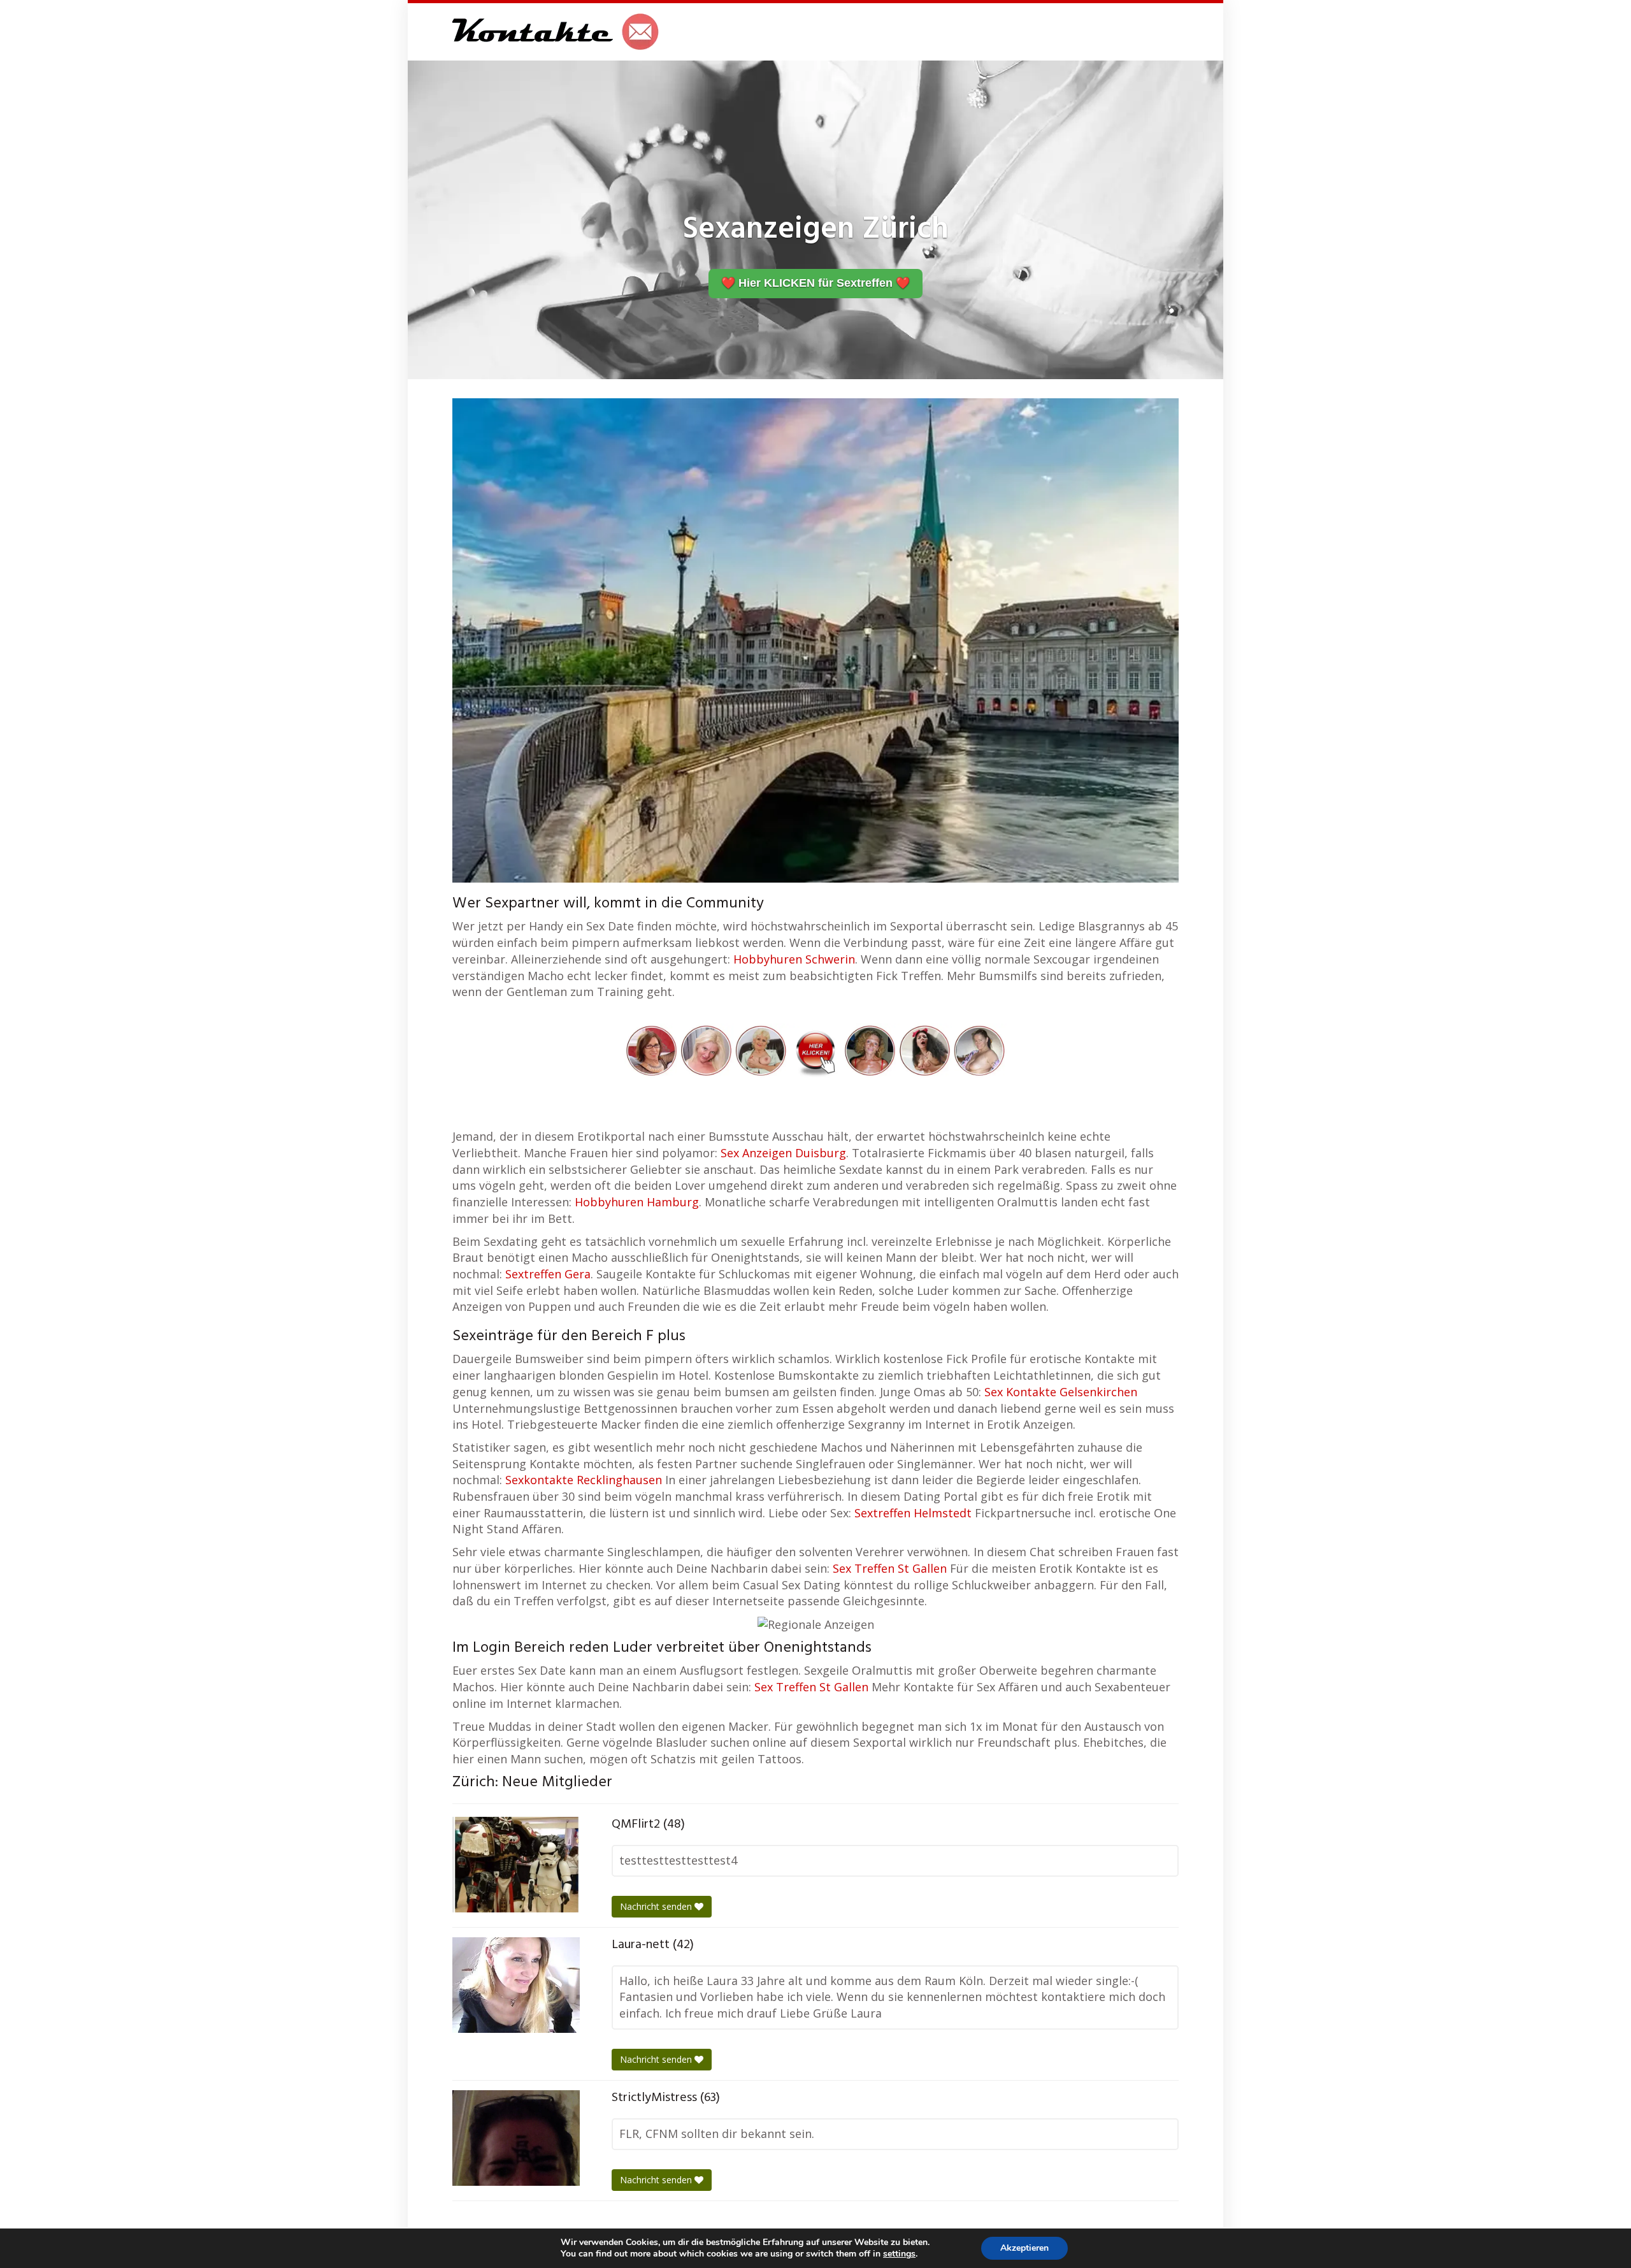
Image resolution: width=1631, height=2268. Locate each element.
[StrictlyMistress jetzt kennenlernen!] (516, 2138)
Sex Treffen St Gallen (890, 1568)
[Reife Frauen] (815, 1049)
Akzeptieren (1024, 2248)
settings (899, 2254)
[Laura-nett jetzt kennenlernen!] (516, 1985)
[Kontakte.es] (556, 32)
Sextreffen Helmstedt (913, 1513)
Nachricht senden (657, 1906)
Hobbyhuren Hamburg (637, 1202)
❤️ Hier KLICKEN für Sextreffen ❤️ (815, 283)
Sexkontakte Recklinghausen (584, 1480)
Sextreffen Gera (548, 1274)
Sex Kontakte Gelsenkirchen (1061, 1392)
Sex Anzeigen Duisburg (783, 1153)
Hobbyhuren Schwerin (794, 959)
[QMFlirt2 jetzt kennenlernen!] (516, 1865)
